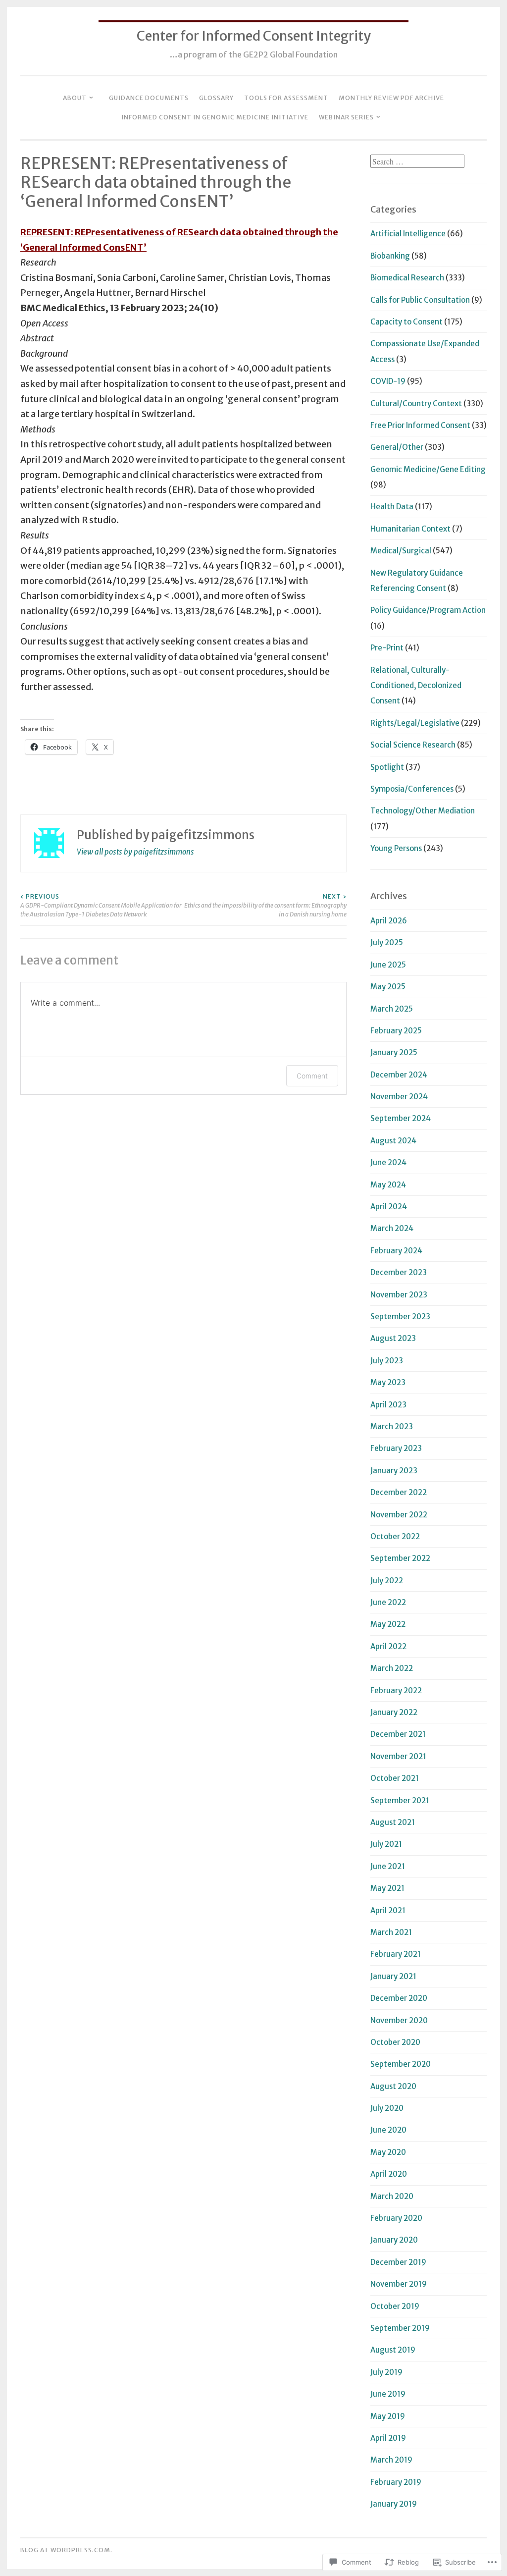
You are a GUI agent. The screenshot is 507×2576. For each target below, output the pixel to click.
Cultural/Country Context (416, 403)
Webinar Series (346, 117)
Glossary (216, 98)
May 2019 (388, 2416)
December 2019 (398, 2262)
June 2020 (388, 2130)
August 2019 (393, 2350)
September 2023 (400, 1316)
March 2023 (392, 1426)
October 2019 (395, 2306)
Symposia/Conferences (412, 789)
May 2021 (387, 1888)
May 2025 (388, 987)
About (75, 98)
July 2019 (386, 2372)
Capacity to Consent (406, 322)
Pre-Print (387, 648)
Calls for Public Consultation (420, 300)
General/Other (397, 447)
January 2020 (394, 2240)
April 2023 (388, 1405)
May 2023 (388, 1382)
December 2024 (399, 1075)
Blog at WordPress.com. (66, 2550)
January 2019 (394, 2504)
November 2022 (399, 1515)
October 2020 (395, 2042)
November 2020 (399, 2020)
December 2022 (399, 1492)
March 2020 (392, 2196)
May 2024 (388, 1185)
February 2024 (396, 1251)
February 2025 (396, 1031)
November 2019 (399, 2284)
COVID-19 (388, 381)
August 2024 (393, 1141)
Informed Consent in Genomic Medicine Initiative (215, 117)
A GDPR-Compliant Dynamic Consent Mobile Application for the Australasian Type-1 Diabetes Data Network (101, 906)
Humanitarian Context (410, 529)
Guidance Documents (149, 98)
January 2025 (394, 1052)
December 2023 (399, 1272)
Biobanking (390, 256)
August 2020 (393, 2086)
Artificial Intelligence (408, 234)
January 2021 (393, 1976)
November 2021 (398, 1756)
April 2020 (389, 2174)
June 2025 (388, 965)
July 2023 (387, 1361)
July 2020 (387, 2108)
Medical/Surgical (401, 551)
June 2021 (388, 1866)
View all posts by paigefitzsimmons (135, 852)
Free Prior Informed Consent (420, 425)
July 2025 (387, 942)
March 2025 (392, 1009)
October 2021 (395, 1778)
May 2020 (388, 2152)
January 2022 (394, 1712)
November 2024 (399, 1097)
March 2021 (391, 1932)
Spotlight (387, 767)
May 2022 (388, 1624)
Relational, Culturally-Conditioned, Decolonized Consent (416, 686)
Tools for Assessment (286, 98)
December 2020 (399, 1998)
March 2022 (392, 1668)
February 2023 (396, 1448)
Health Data (392, 507)
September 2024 (401, 1118)
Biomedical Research (407, 278)
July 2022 (387, 1581)
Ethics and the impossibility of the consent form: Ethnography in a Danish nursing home (265, 906)
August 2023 (393, 1338)
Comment (312, 1076)
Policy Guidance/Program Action (428, 610)
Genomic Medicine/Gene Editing (428, 469)
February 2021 (396, 1954)
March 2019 (391, 2460)
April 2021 (388, 1910)
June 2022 (388, 1602)
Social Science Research (413, 745)
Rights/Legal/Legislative (415, 723)
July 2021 (386, 1844)
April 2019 (388, 2438)
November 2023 (399, 1295)
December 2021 (398, 1734)
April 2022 (388, 1646)
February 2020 (396, 2218)
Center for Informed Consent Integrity (254, 36)
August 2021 (393, 1822)
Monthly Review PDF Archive (391, 98)
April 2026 (389, 921)
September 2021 (400, 1800)
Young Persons (396, 848)
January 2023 (394, 1471)
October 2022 (395, 1536)
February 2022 (396, 1690)
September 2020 (401, 2064)
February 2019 (396, 2482)
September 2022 (400, 1558)
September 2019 (400, 2328)
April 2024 (389, 1207)
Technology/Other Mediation (423, 811)
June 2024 (388, 1162)
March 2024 (392, 1228)
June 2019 (388, 2394)
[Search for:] (417, 162)
